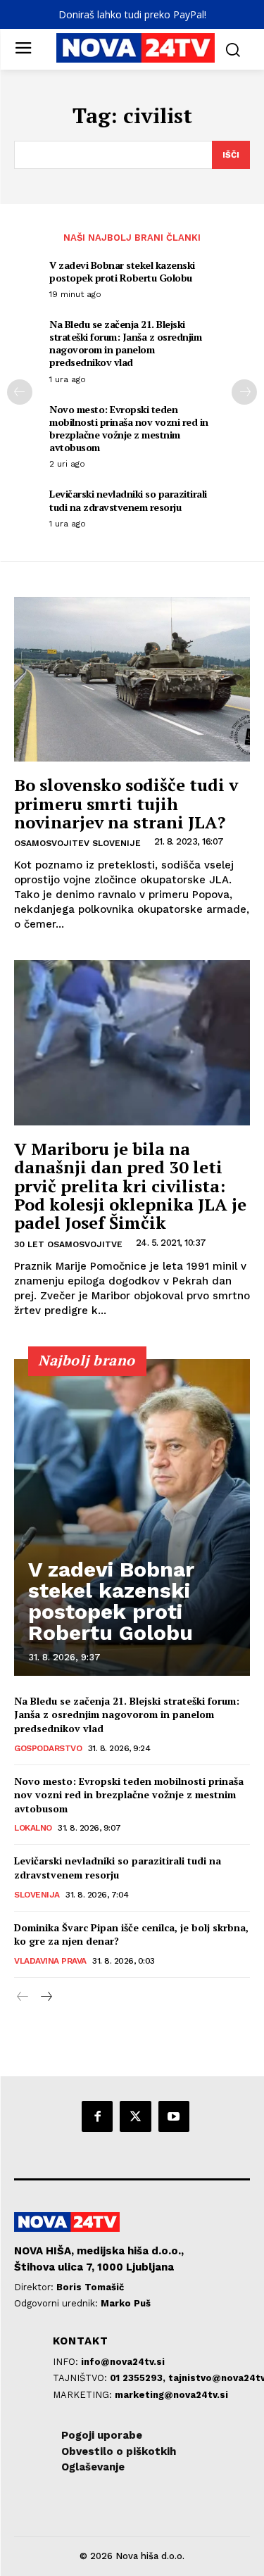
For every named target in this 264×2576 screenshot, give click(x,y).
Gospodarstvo (48, 1748)
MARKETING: (84, 2395)
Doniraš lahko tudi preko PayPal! (132, 14)
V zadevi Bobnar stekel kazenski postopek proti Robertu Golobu (122, 271)
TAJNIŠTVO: (81, 2378)
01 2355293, (139, 2378)
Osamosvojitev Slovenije (77, 843)
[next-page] (244, 392)
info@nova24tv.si (123, 2362)
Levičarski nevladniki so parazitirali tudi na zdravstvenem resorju (128, 500)
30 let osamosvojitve (68, 1244)
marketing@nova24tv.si (171, 2395)
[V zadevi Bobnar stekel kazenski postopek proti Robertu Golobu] (132, 1517)
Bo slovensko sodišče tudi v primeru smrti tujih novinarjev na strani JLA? (126, 803)
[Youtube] (174, 2116)
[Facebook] (97, 2116)
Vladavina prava (50, 1961)
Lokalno (33, 1828)
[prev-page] (20, 392)
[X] (135, 2116)
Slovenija (37, 1895)
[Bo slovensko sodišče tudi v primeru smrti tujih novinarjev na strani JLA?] (132, 680)
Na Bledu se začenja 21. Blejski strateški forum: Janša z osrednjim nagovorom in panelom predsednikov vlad (125, 343)
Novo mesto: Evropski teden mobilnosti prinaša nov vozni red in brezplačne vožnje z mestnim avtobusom (129, 429)
